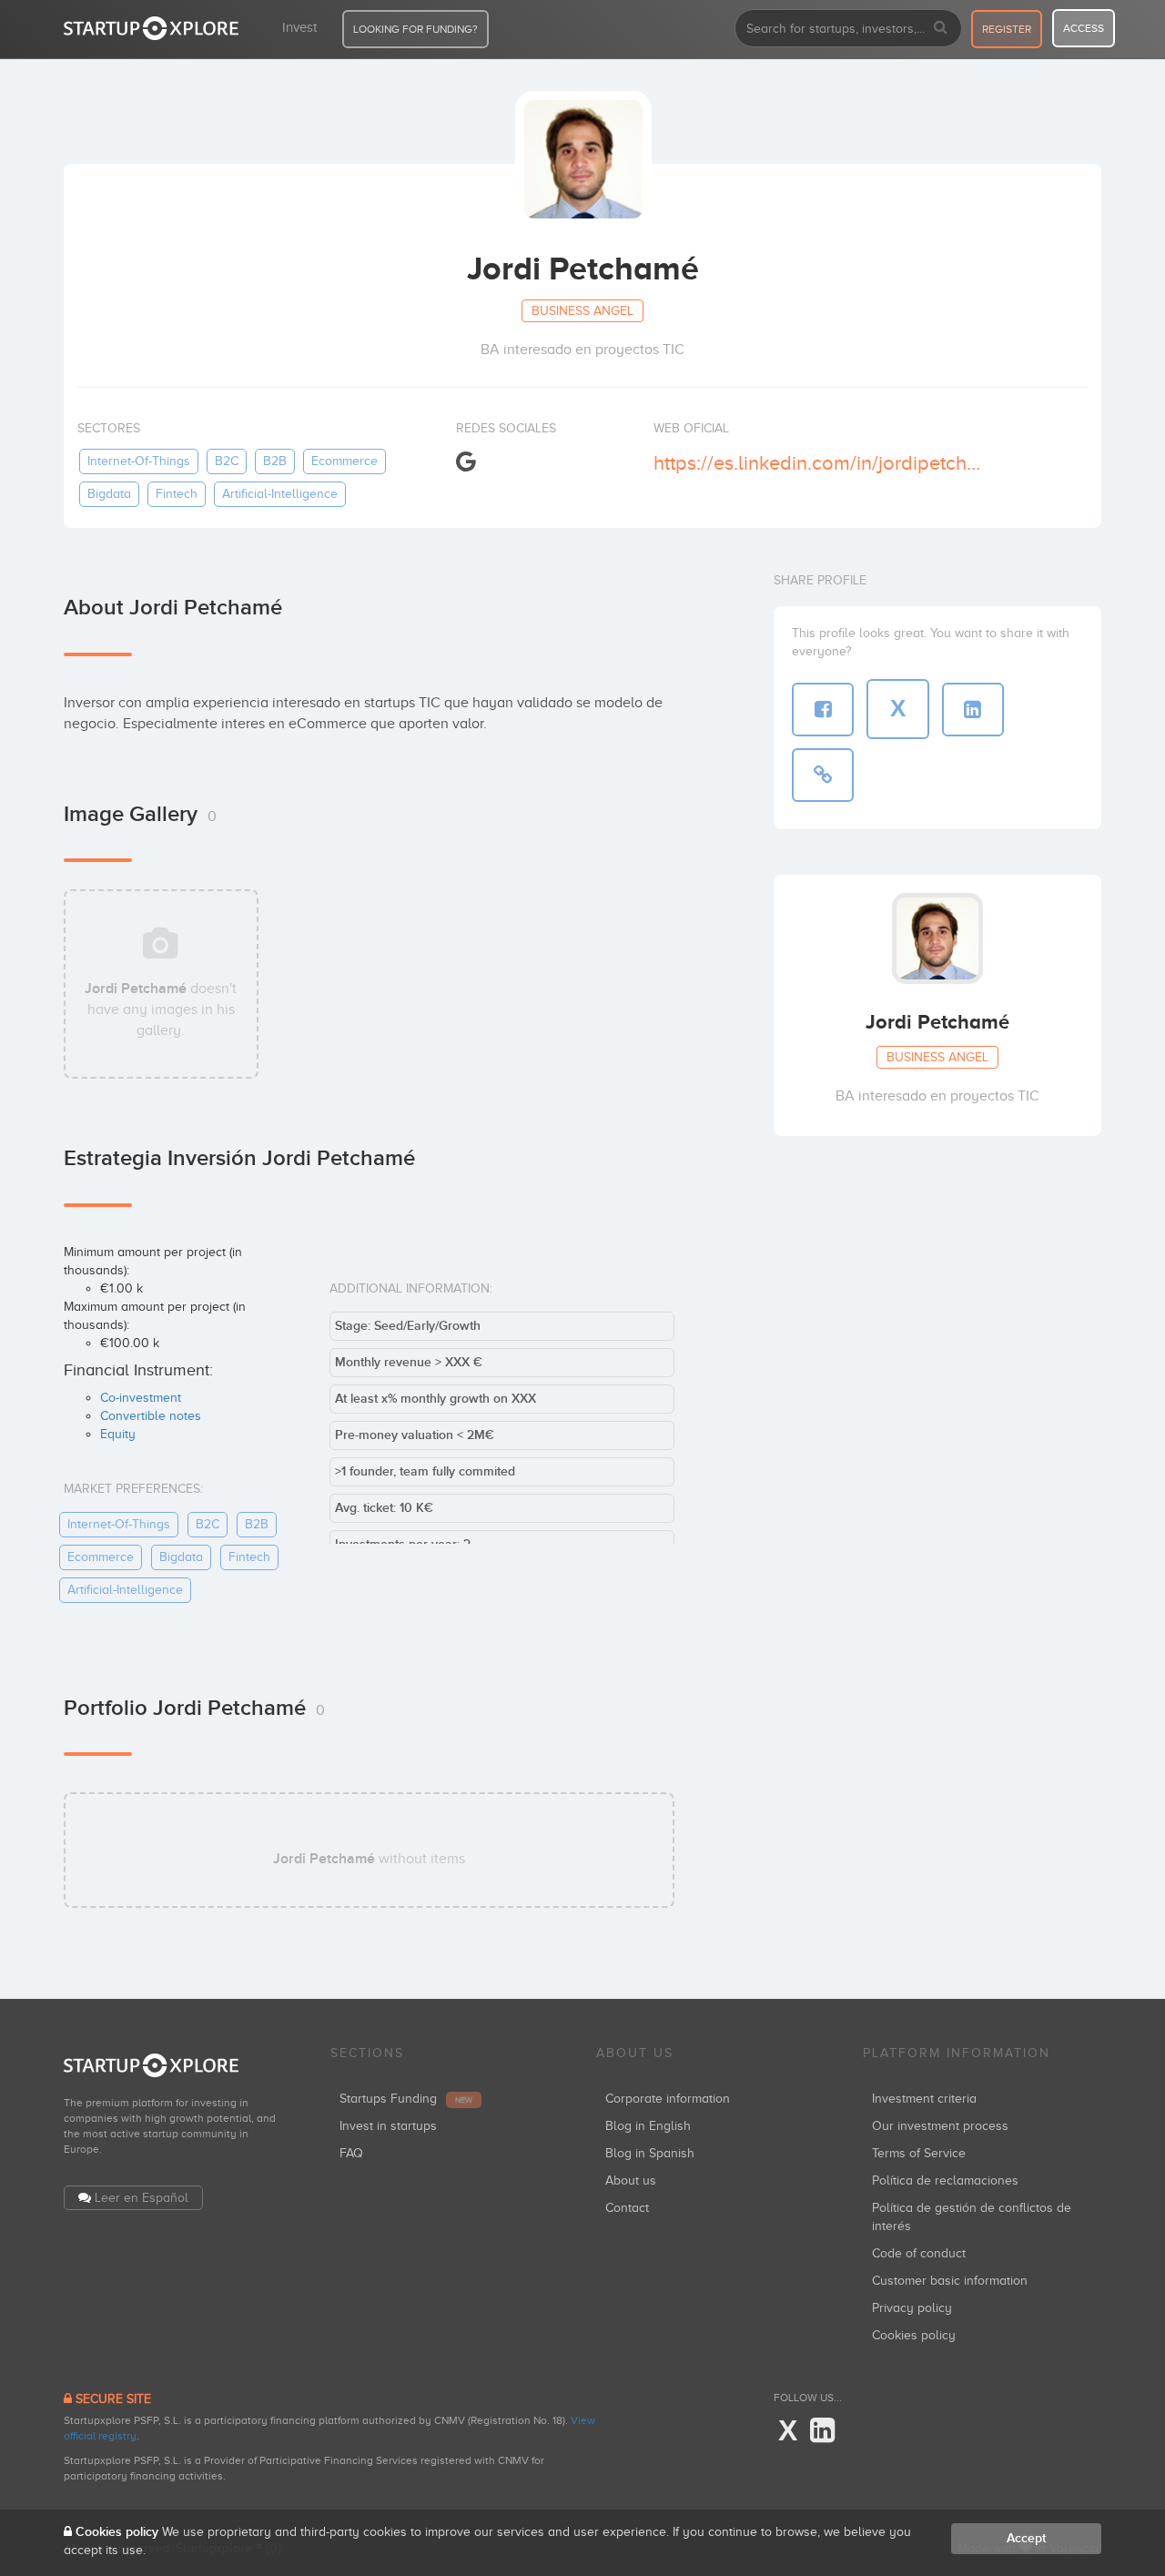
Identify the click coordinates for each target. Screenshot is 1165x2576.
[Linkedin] (822, 2431)
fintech (177, 494)
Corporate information (668, 2099)
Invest (299, 27)
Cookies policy (914, 2335)
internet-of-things (139, 461)
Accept (1026, 2538)
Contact (627, 2208)
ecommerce (344, 461)
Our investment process (940, 2126)
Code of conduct (919, 2253)
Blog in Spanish (650, 2153)
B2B (275, 461)
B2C (227, 461)
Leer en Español (142, 2198)
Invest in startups (388, 2126)
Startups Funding (406, 2099)
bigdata (109, 494)
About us (631, 2180)
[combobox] (848, 28)
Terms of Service (919, 2153)
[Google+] (466, 462)
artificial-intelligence (280, 494)
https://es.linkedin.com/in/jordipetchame (818, 463)
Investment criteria (924, 2099)
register (1007, 29)
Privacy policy (912, 2308)
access (1084, 28)
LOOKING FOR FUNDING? (415, 29)
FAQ (351, 2153)
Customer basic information (950, 2281)
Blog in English (648, 2126)
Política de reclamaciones (945, 2180)
